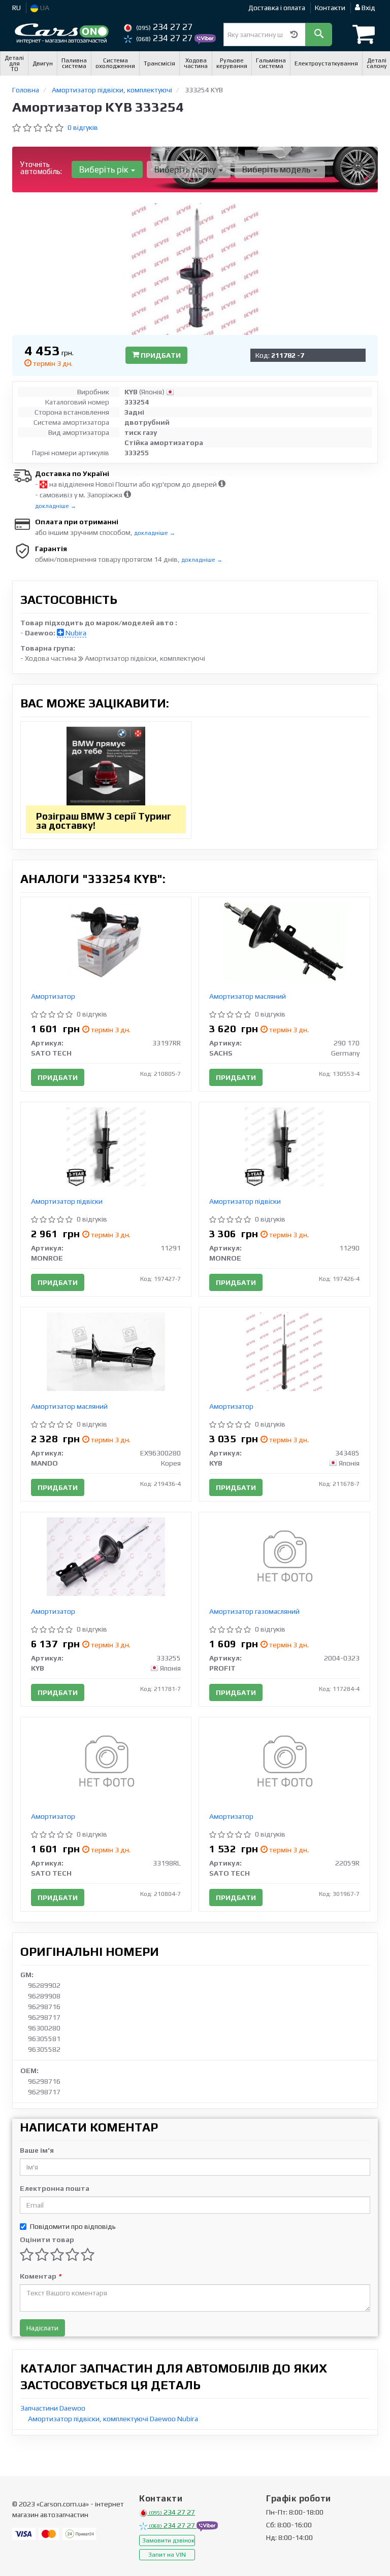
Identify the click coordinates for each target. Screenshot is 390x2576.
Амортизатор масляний (248, 996)
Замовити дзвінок (168, 2540)
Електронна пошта (55, 2188)
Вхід (368, 8)
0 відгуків (83, 127)
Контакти (330, 8)
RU (17, 8)
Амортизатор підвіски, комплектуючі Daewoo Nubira (113, 2419)
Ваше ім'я (37, 2150)
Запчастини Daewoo (53, 2408)
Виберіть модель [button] (277, 170)
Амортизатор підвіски (67, 1201)
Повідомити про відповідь (73, 2226)
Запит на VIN (167, 2555)
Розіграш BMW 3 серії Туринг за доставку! (104, 821)
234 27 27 (164, 27)
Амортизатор (53, 996)
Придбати (160, 355)
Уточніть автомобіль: (41, 168)
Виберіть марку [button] (186, 170)
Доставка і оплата (277, 8)
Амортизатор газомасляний (254, 1611)
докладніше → (56, 506)
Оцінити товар (47, 2240)
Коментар (40, 2276)
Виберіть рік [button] (105, 170)
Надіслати (42, 2328)
